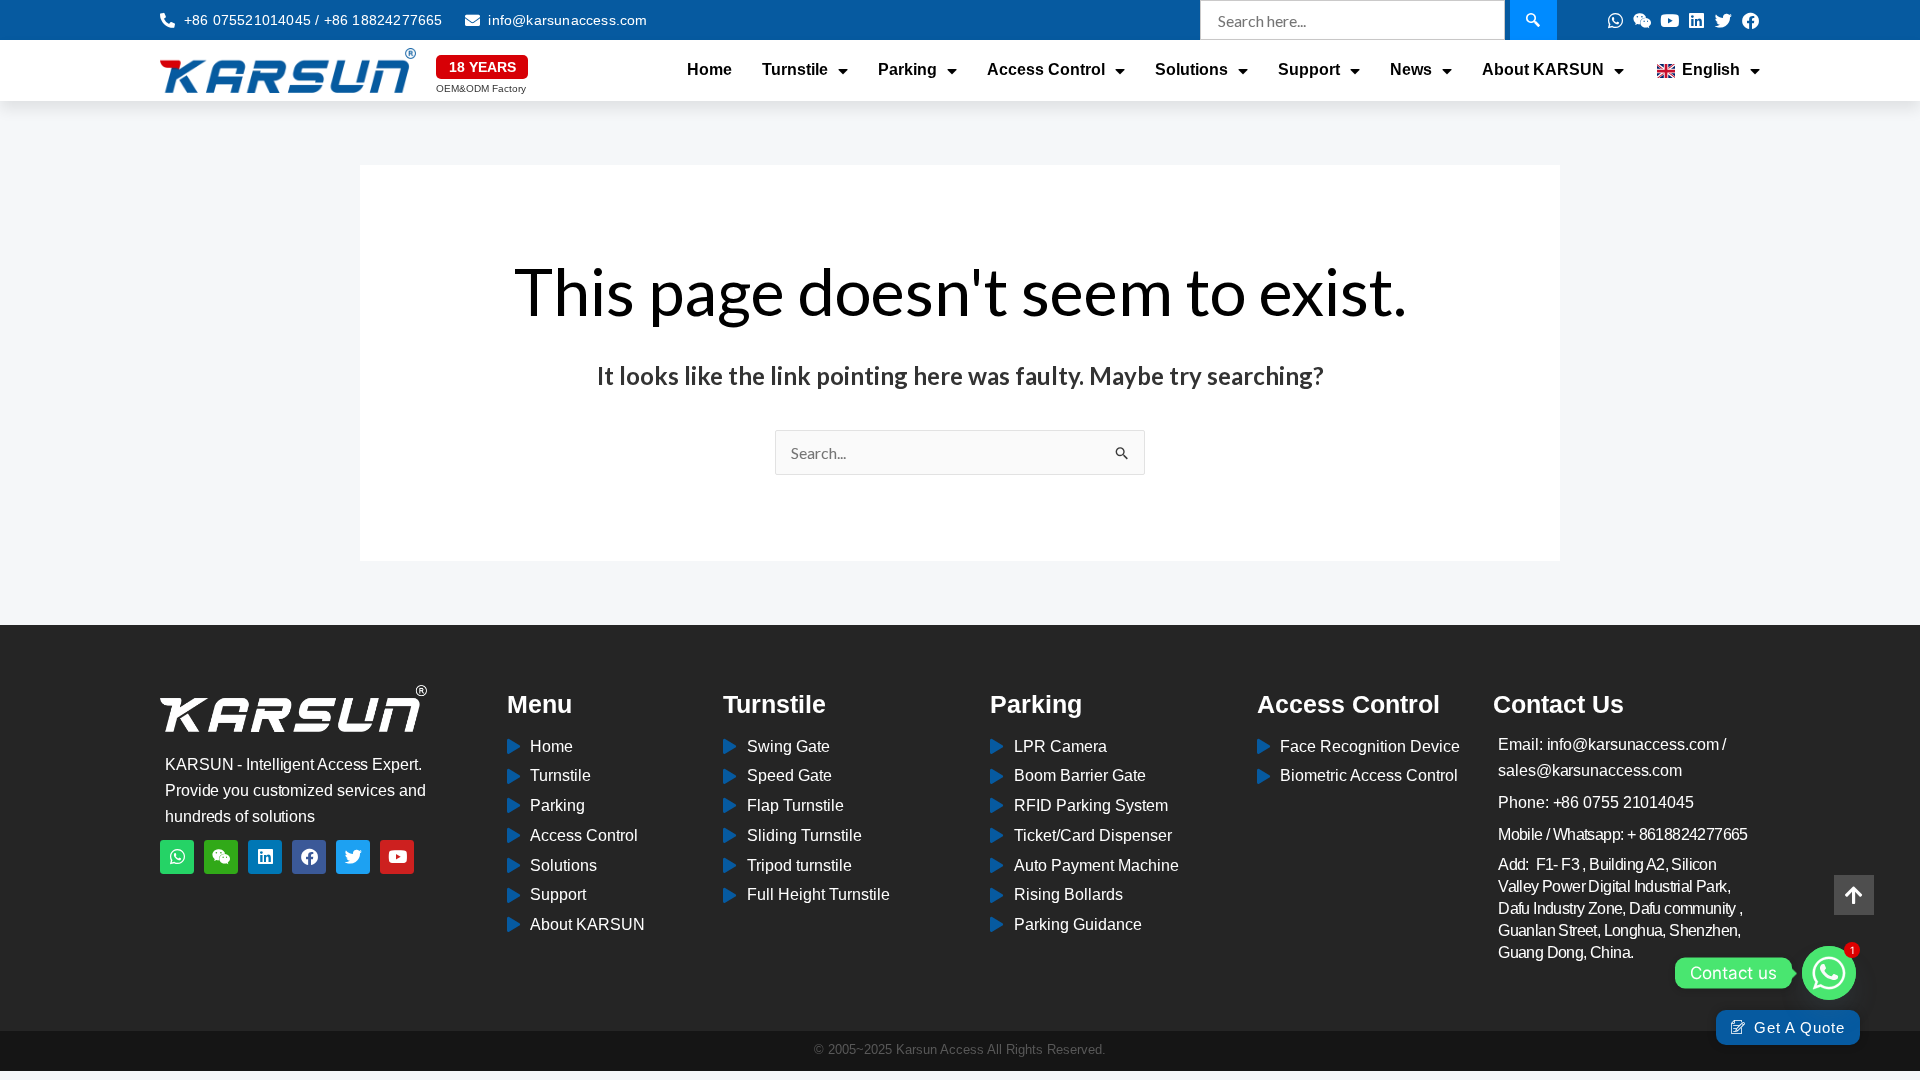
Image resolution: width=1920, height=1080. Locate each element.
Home (709, 69)
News (1411, 69)
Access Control (1046, 69)
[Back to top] (1854, 895)
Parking (907, 69)
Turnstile (795, 69)
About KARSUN (1543, 69)
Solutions (1191, 69)
